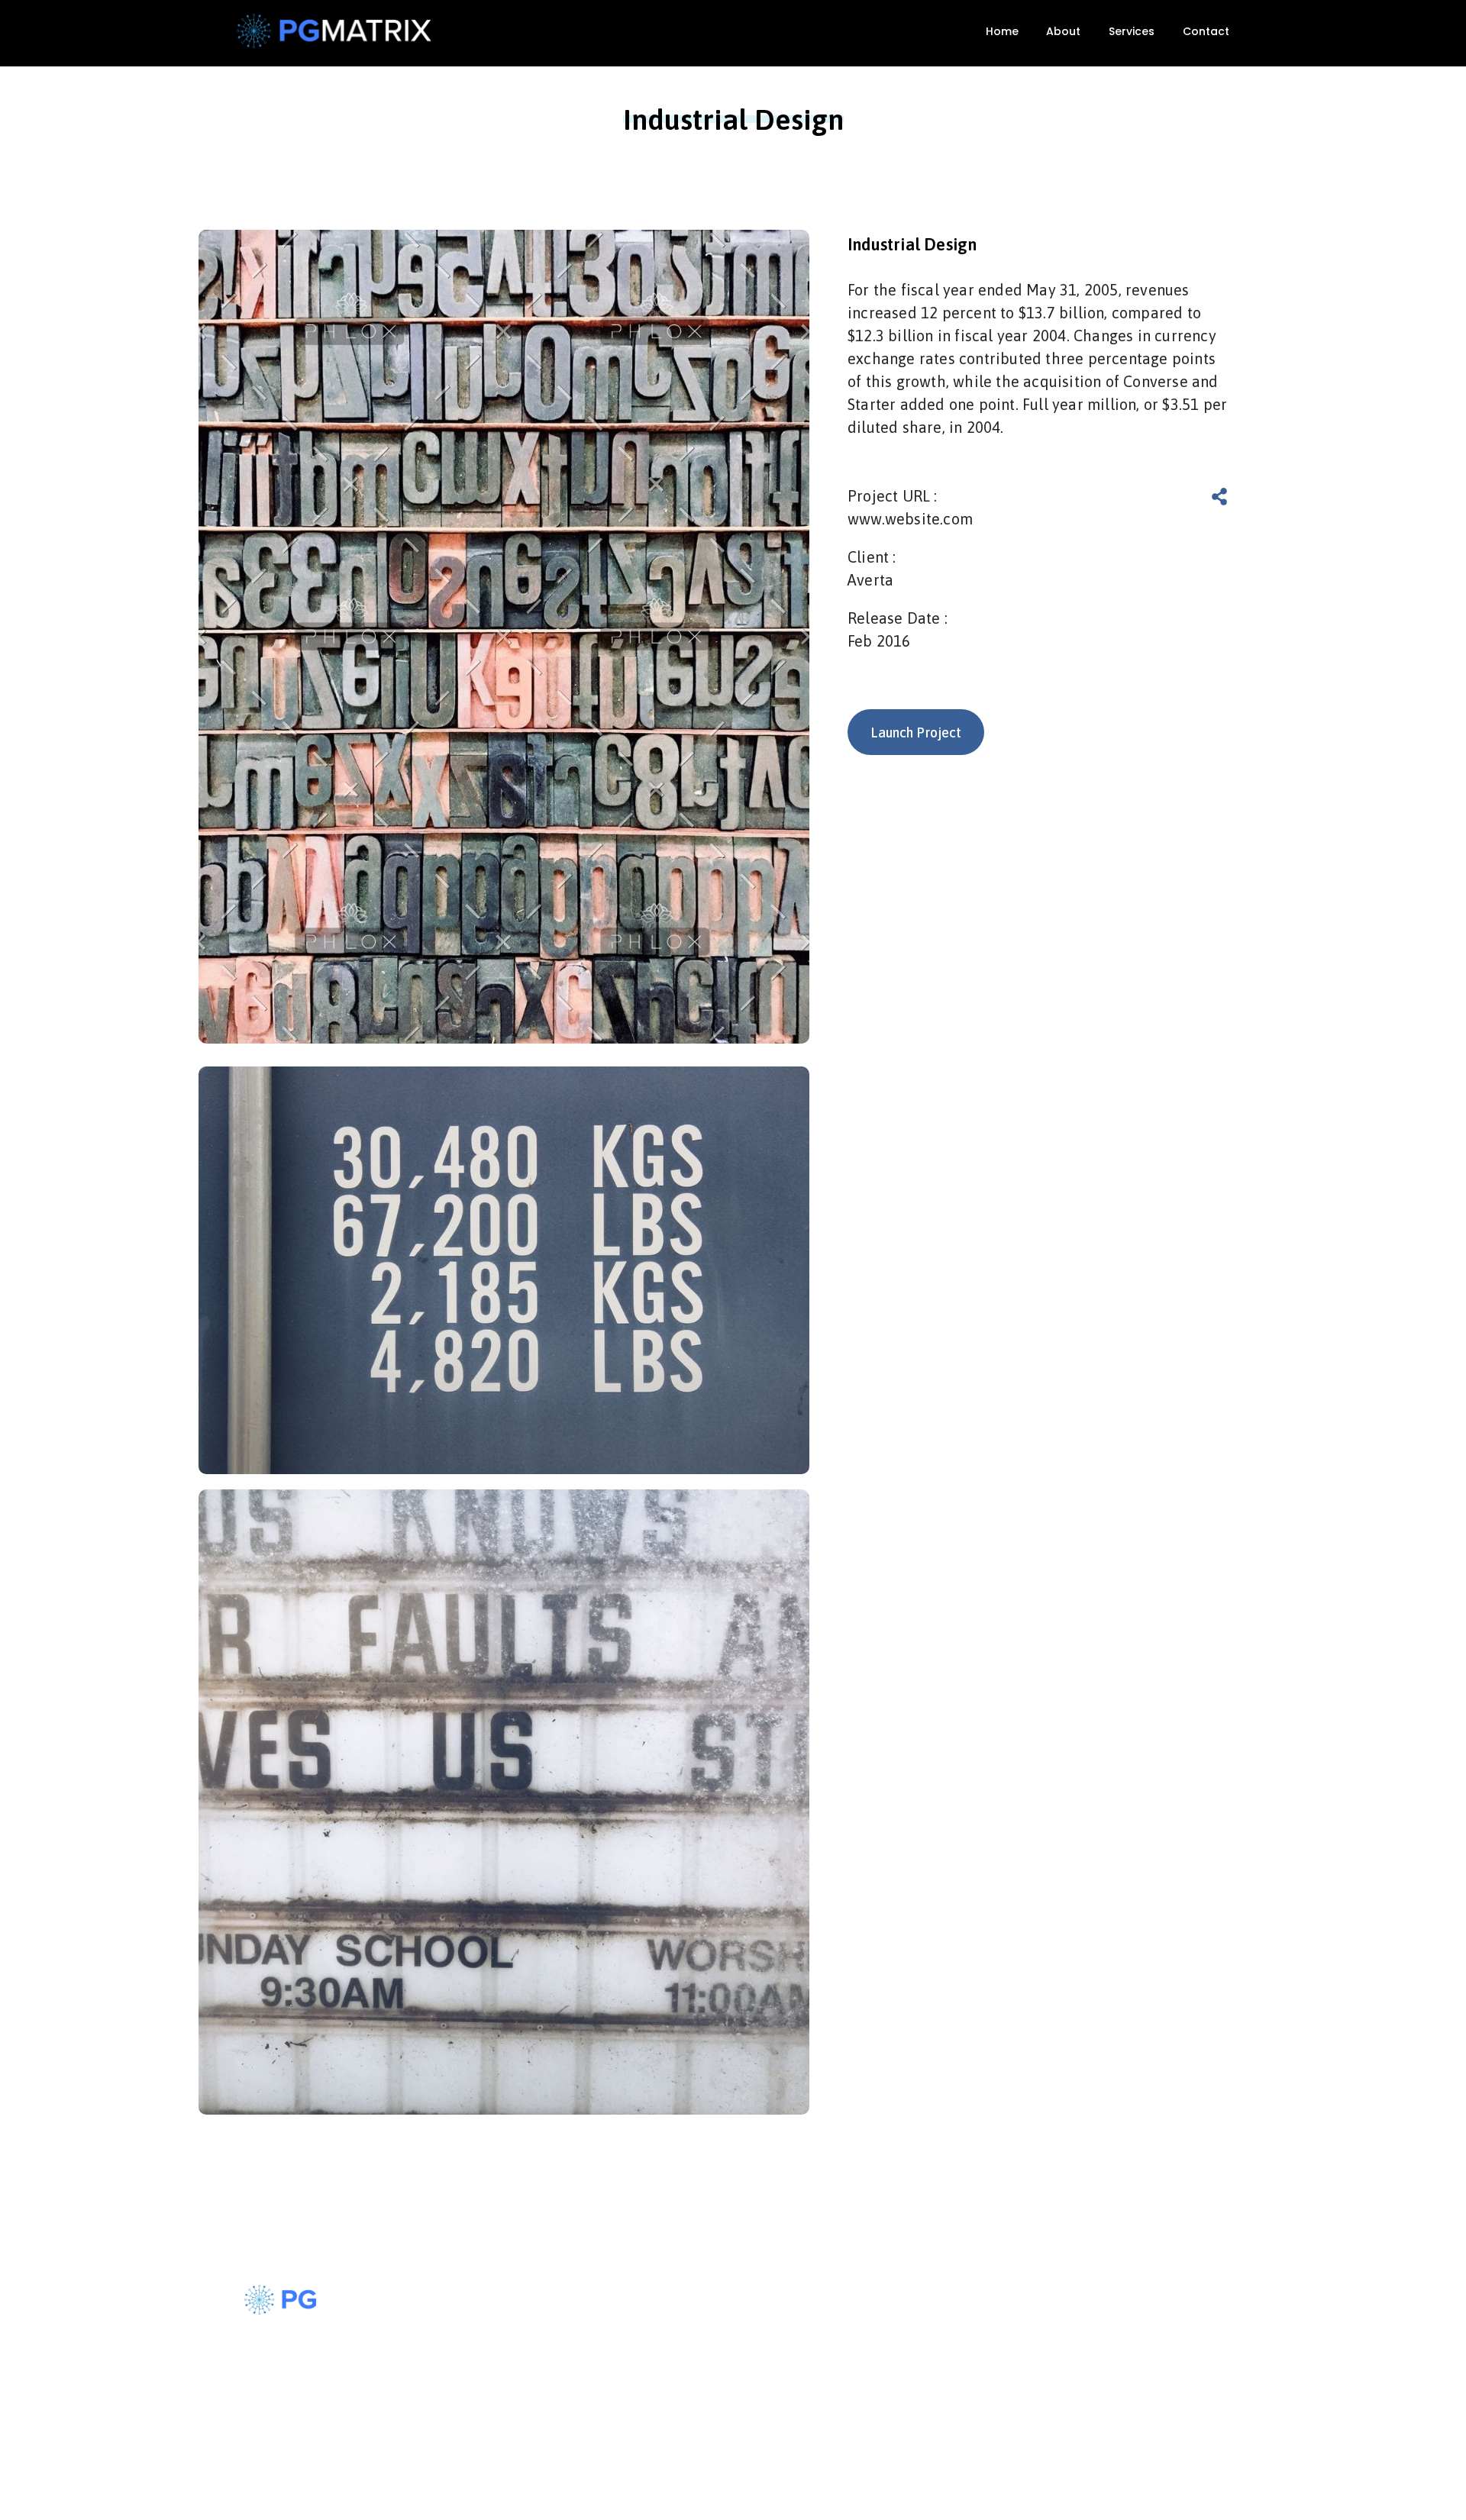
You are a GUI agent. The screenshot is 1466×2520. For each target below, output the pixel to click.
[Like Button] (1172, 497)
